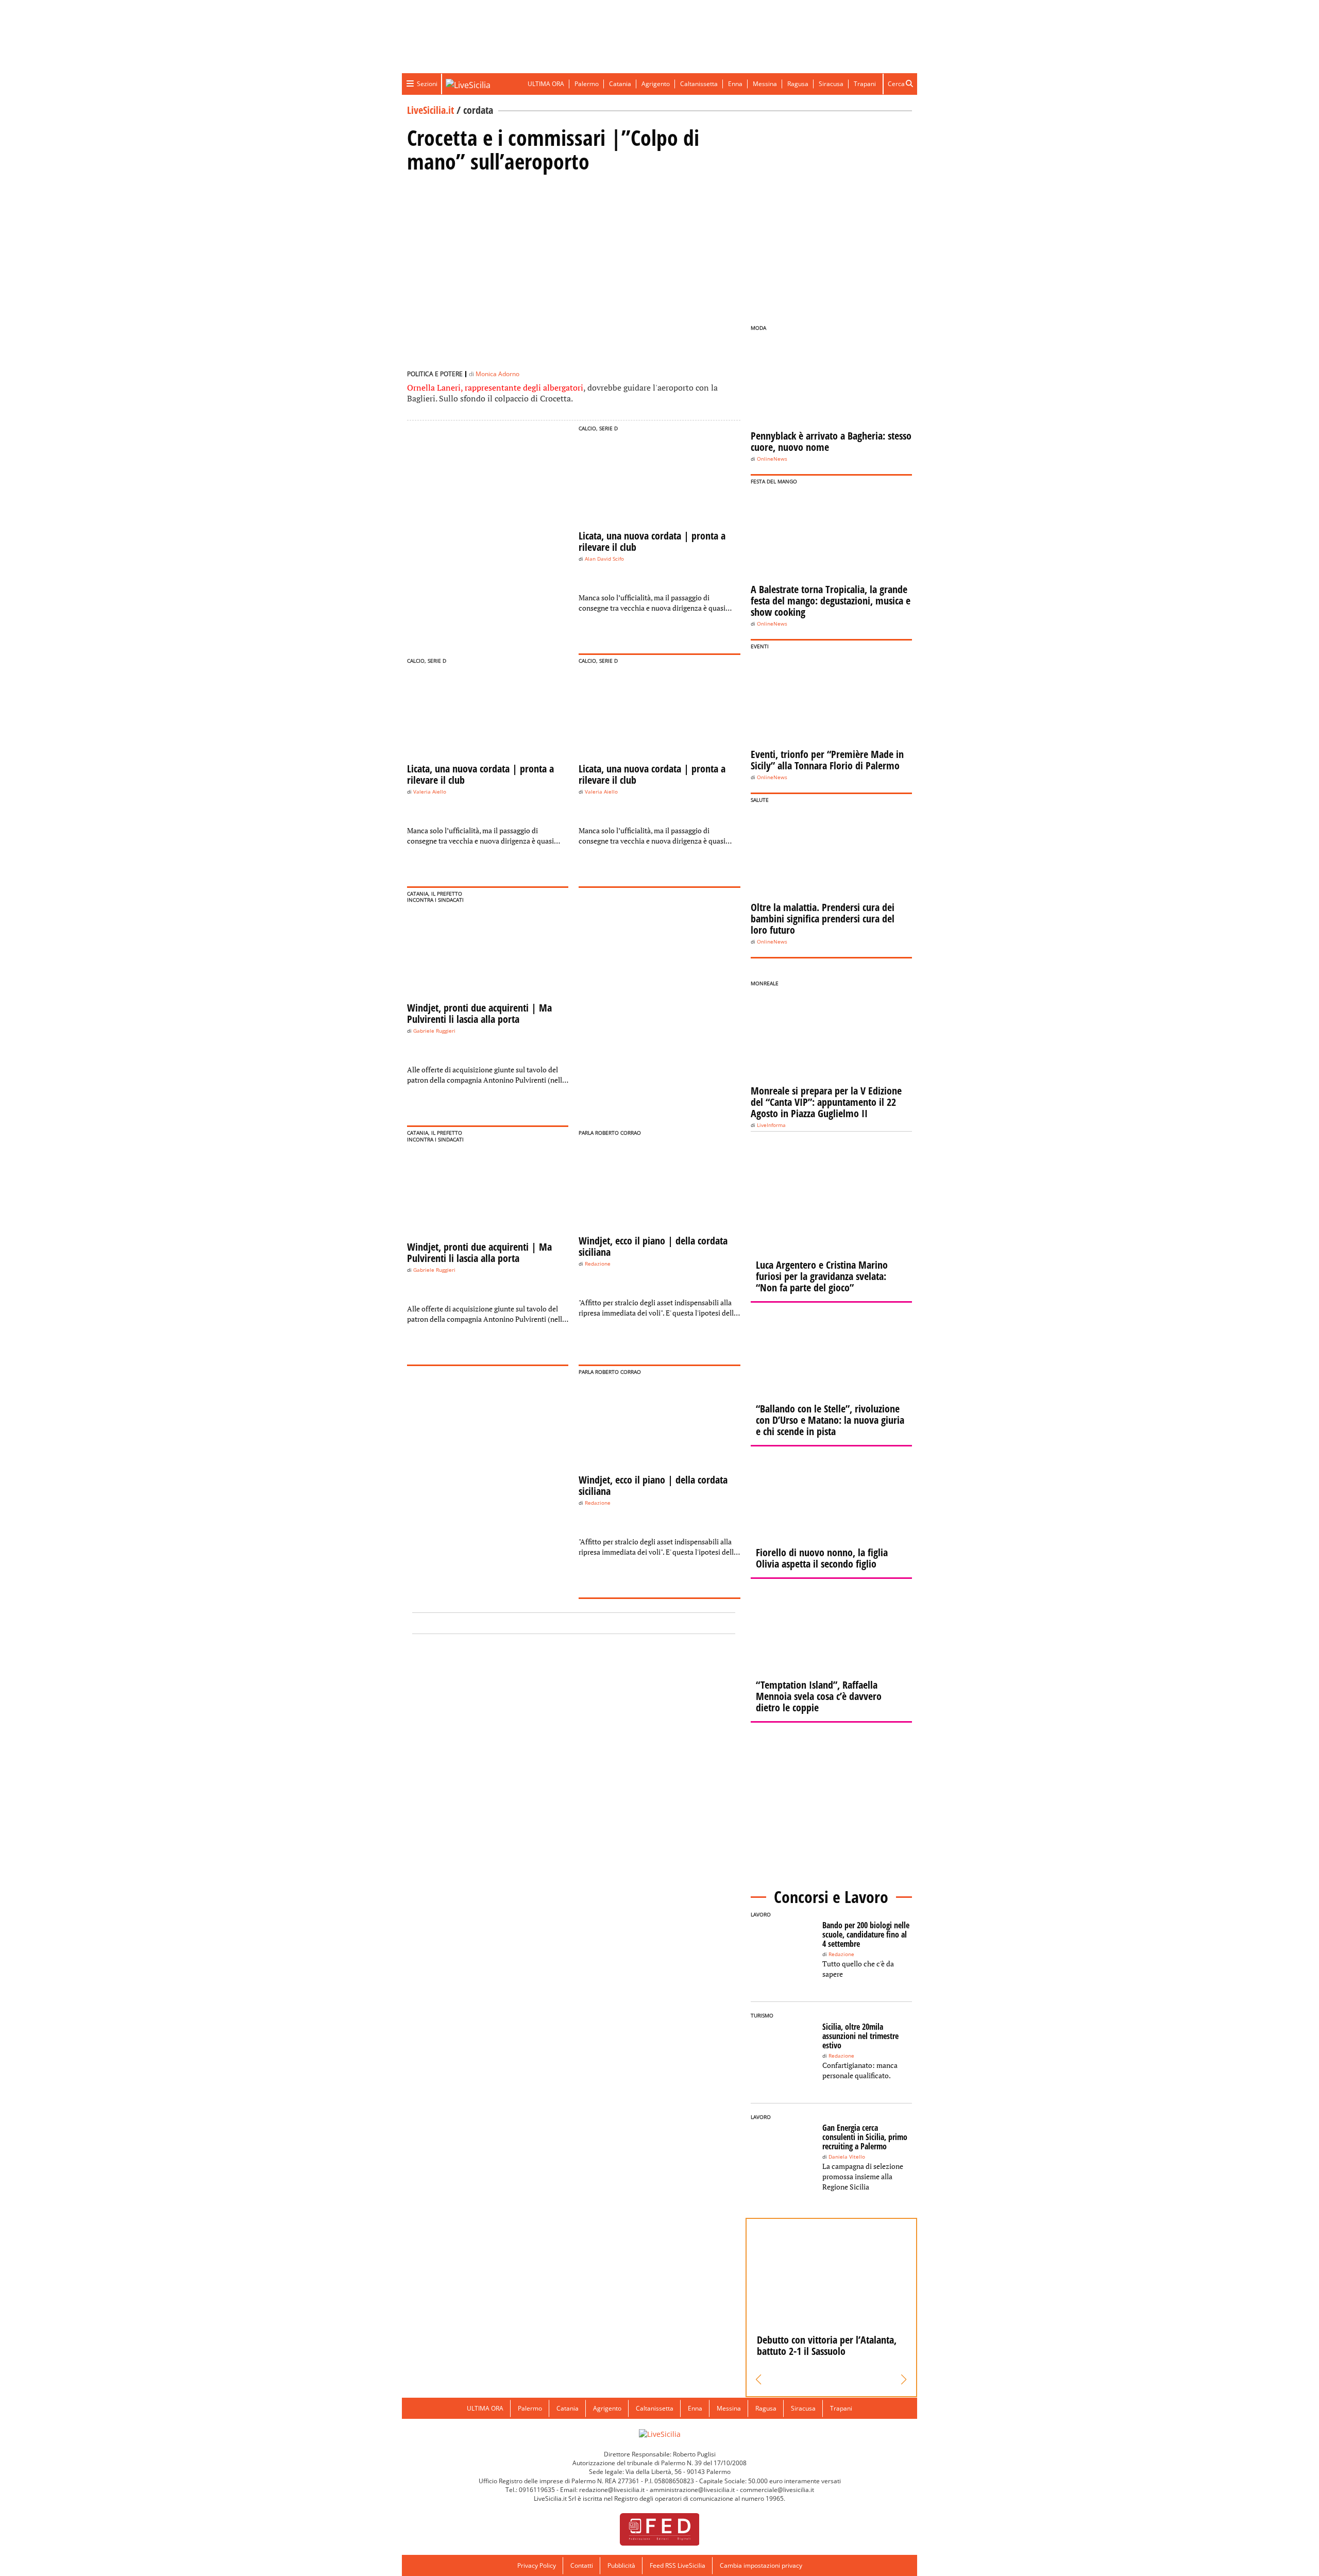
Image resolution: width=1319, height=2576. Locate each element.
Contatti (582, 2565)
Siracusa (831, 84)
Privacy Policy (537, 2565)
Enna (735, 84)
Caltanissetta (699, 84)
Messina (765, 84)
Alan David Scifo (604, 559)
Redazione (598, 1264)
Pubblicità (621, 2565)
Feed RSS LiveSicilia (678, 2565)
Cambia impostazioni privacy (761, 2565)
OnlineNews (772, 459)
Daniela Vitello (847, 2157)
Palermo (587, 84)
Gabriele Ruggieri (434, 1031)
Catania (620, 84)
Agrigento (656, 84)
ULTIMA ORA (546, 84)
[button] (759, 2380)
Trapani (865, 84)
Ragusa (798, 84)
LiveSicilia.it (430, 110)
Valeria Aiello (430, 792)
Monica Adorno (497, 374)
